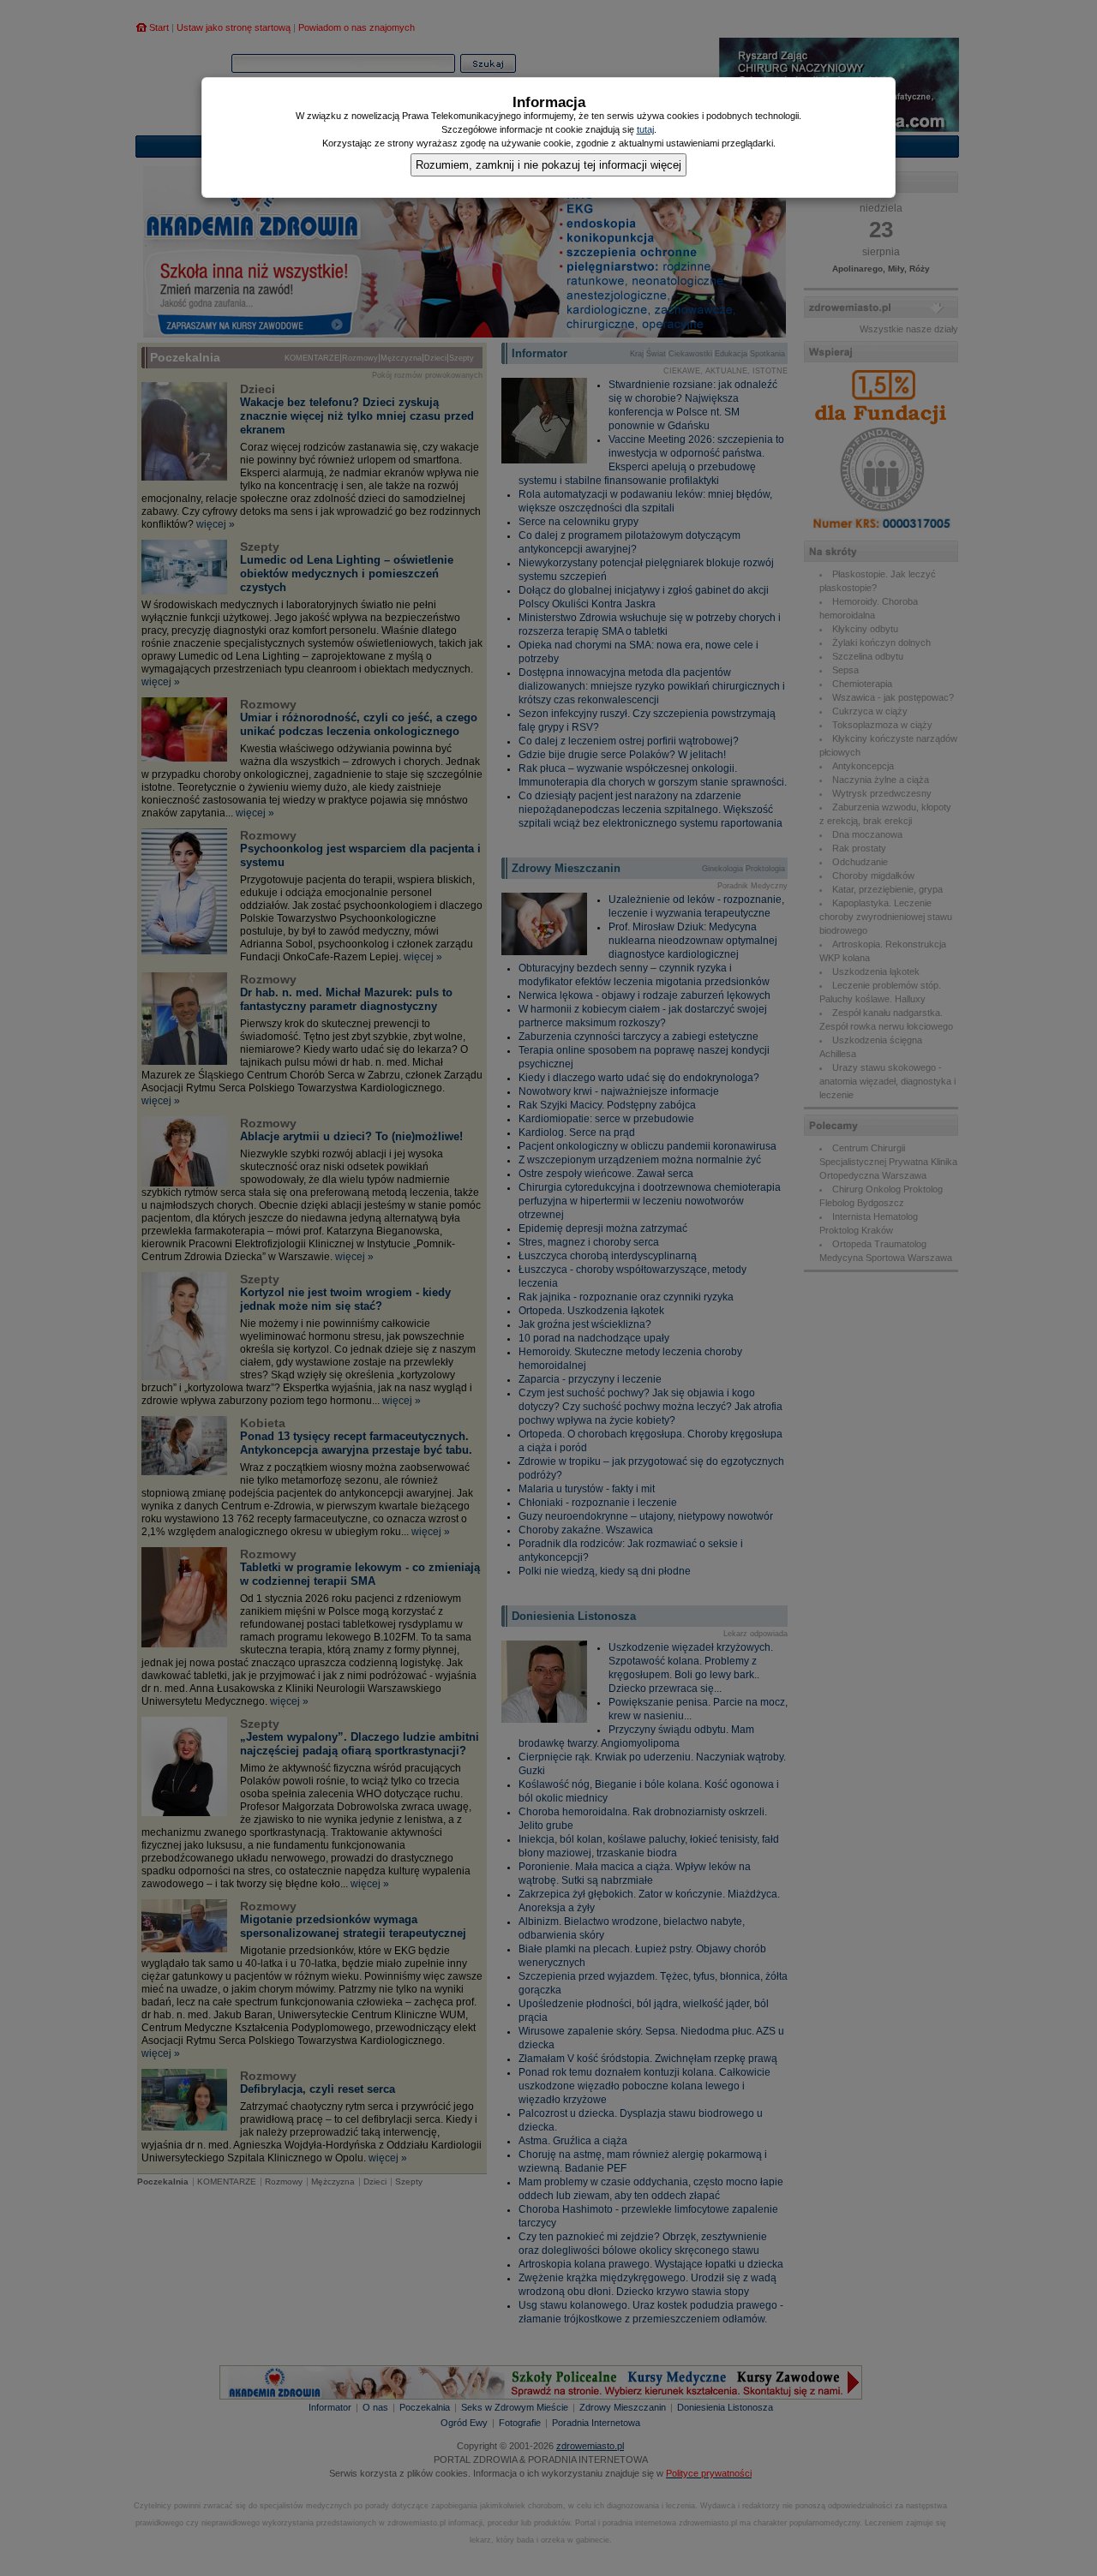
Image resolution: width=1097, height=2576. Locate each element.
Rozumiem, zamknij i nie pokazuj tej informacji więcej (548, 165)
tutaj (645, 129)
